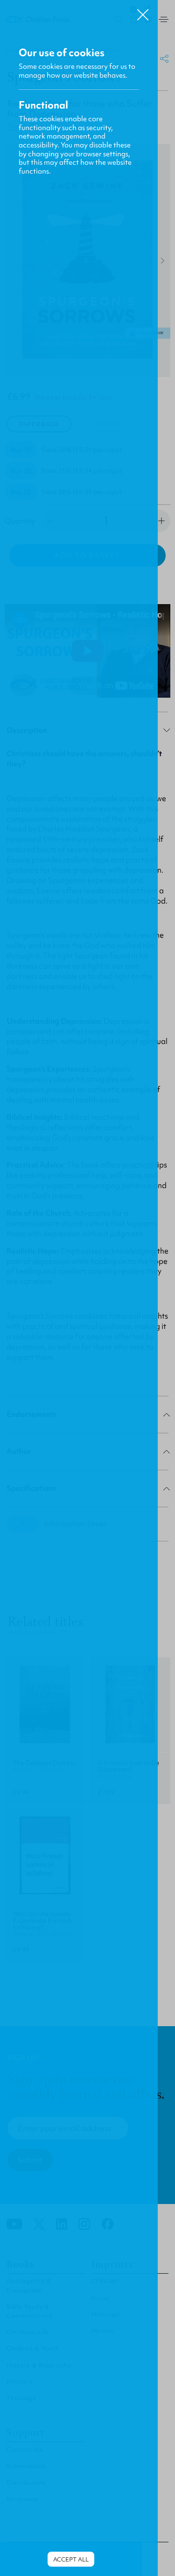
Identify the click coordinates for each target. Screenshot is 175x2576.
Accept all (71, 2559)
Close (143, 11)
